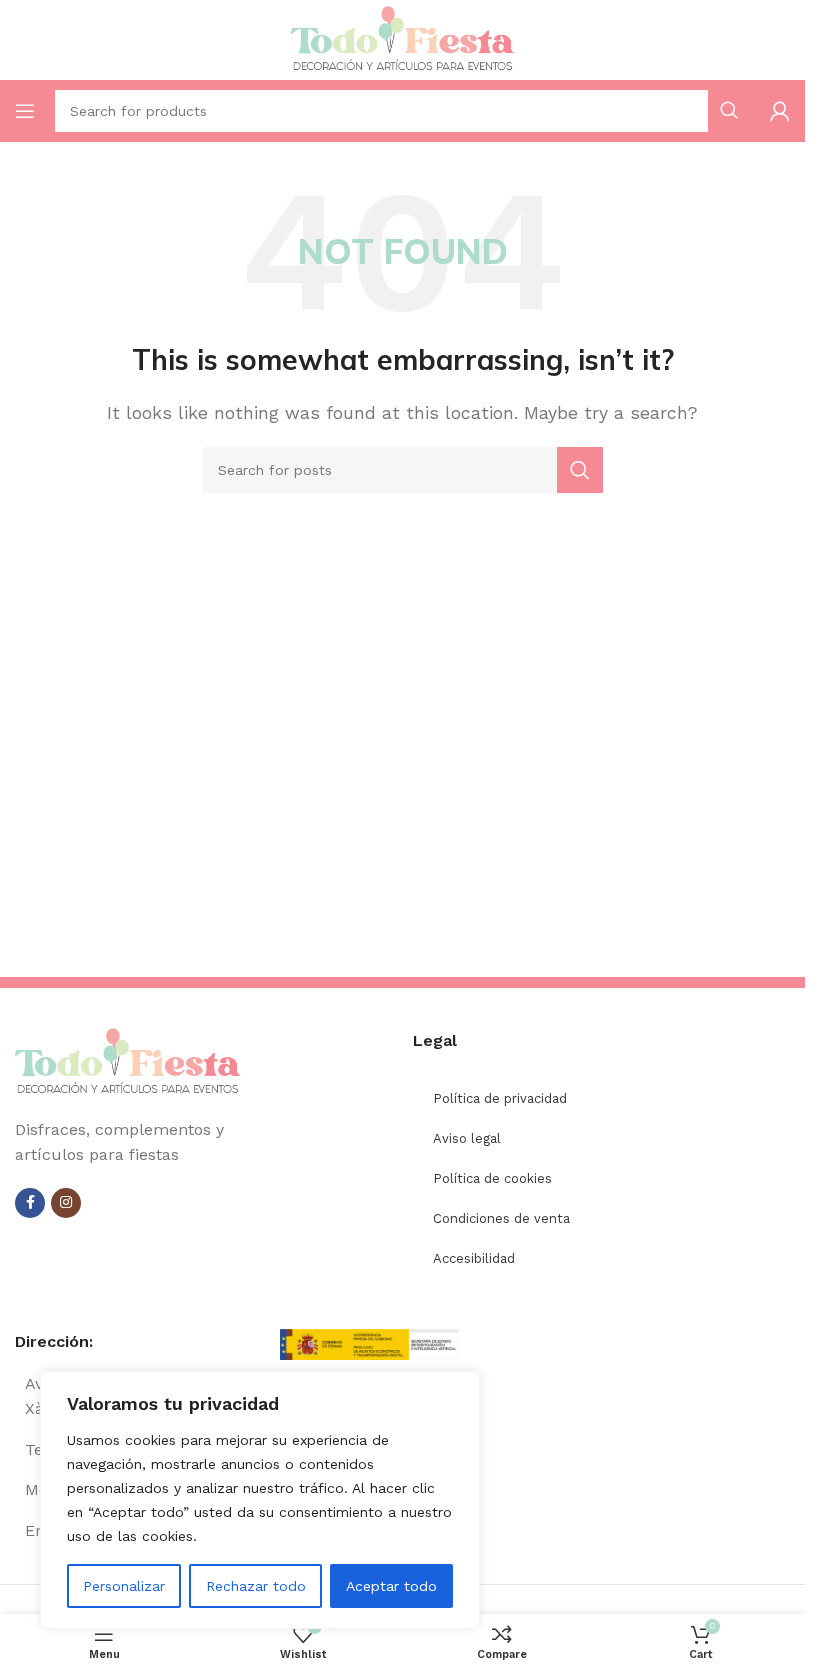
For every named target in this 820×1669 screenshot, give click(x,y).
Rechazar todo (256, 1586)
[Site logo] (403, 38)
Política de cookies (492, 1178)
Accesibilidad (474, 1258)
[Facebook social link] (30, 1203)
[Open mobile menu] (25, 111)
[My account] (780, 111)
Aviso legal (467, 1138)
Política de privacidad (500, 1098)
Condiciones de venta (501, 1218)
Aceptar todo (391, 1586)
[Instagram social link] (66, 1203)
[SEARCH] (580, 470)
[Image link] (127, 1060)
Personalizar (124, 1586)
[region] (260, 1500)
